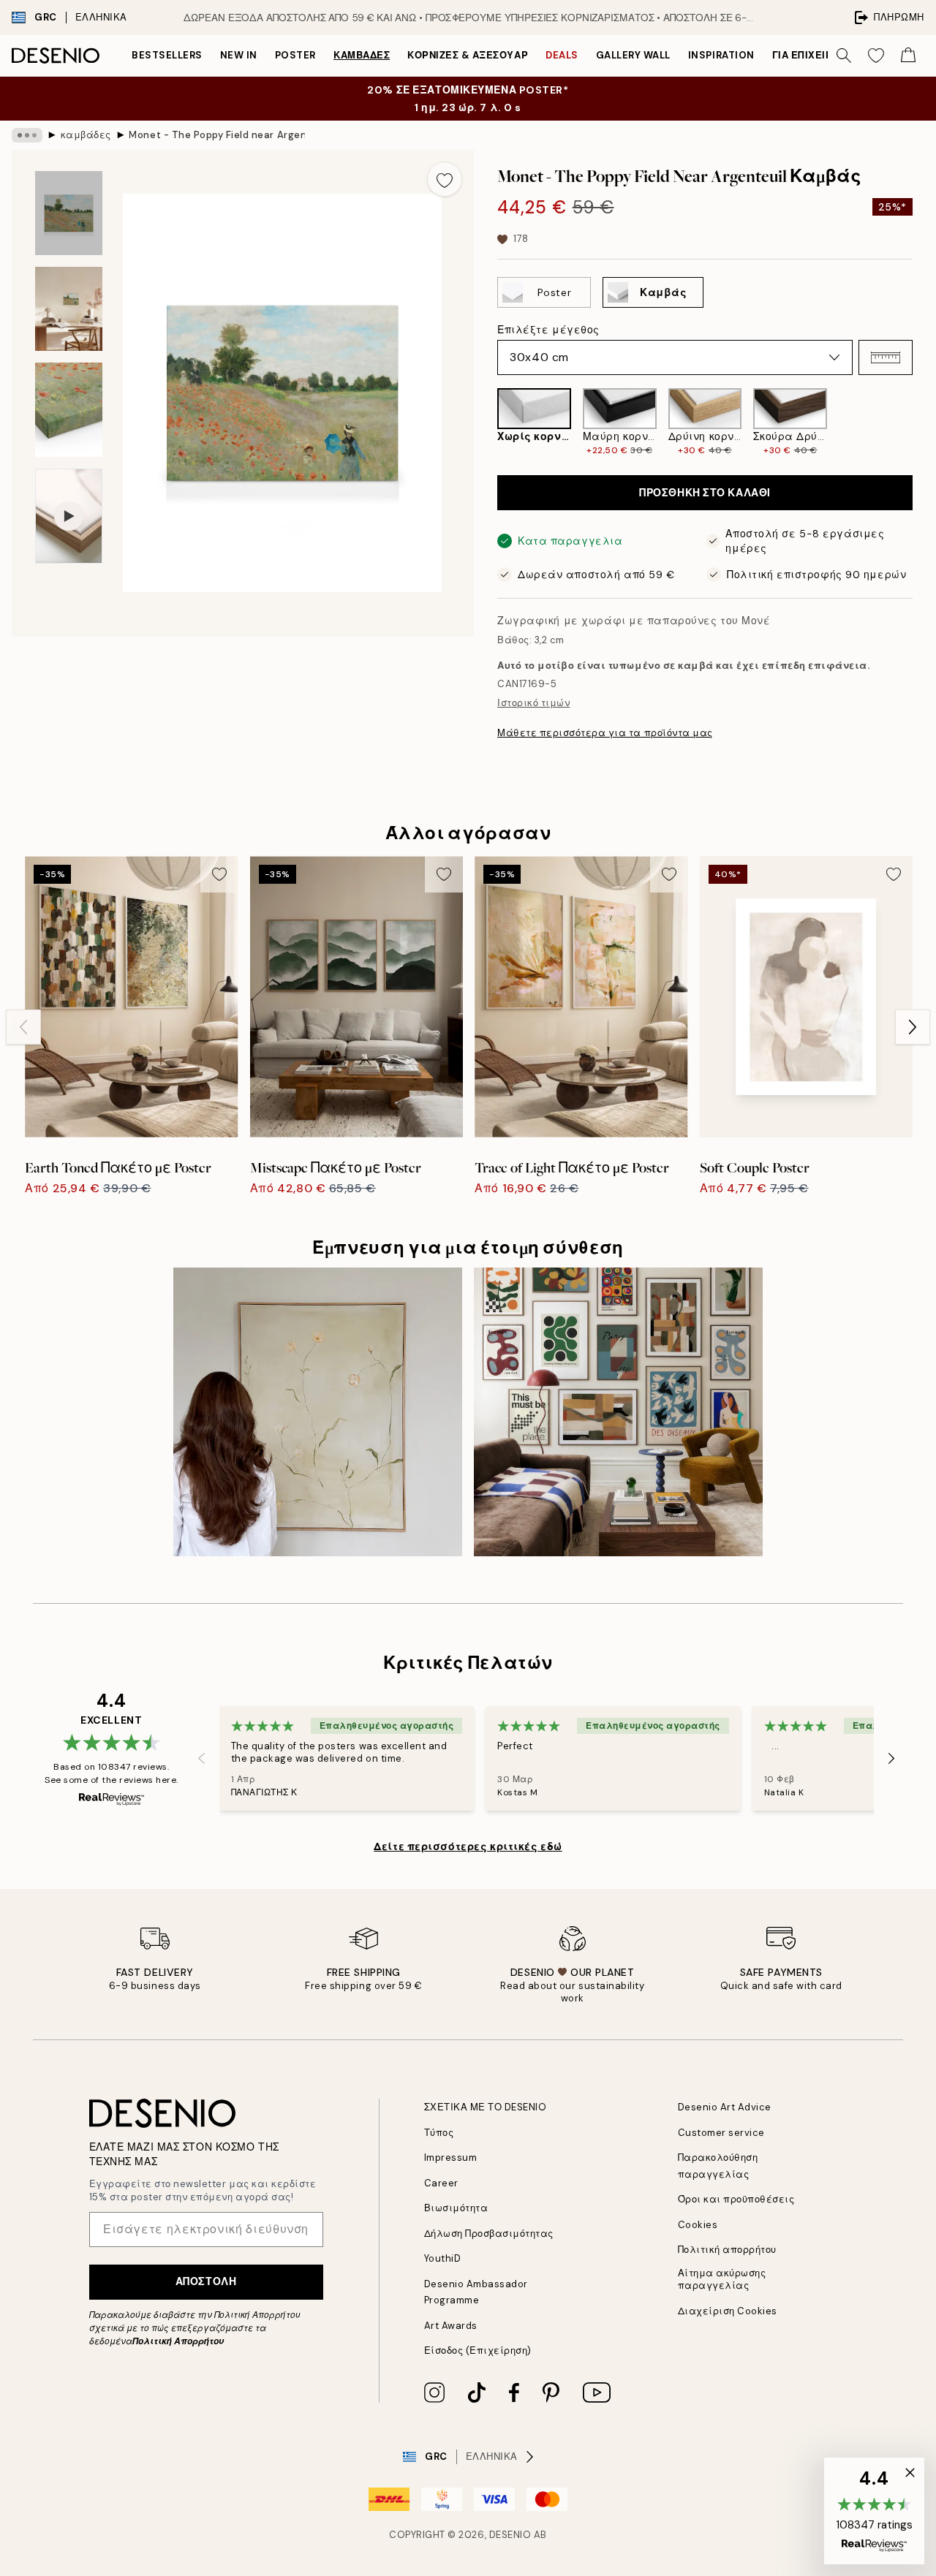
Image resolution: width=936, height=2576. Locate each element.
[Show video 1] (69, 516)
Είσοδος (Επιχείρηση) (478, 2350)
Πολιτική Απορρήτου (178, 2341)
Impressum (451, 2158)
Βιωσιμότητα (456, 2208)
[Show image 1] (69, 213)
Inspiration (721, 55)
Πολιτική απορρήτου (727, 2250)
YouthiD (443, 2258)
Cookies (698, 2225)
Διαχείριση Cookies (728, 2311)
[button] (886, 357)
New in (239, 55)
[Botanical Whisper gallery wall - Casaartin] (318, 1412)
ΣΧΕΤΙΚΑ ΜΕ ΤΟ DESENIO (486, 2107)
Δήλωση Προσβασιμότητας (489, 2234)
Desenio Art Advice (725, 2107)
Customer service (721, 2133)
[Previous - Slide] (486, 423)
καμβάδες (362, 55)
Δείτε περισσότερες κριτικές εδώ (468, 1846)
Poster (295, 55)
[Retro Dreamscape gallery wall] (618, 1412)
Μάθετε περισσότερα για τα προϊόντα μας (605, 733)
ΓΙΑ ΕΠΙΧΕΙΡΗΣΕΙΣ (817, 55)
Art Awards (451, 2326)
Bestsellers (167, 55)
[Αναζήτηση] (844, 56)
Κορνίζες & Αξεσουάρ (468, 55)
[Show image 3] (69, 410)
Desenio (510, 2535)
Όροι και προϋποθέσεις (736, 2199)
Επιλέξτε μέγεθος (548, 330)
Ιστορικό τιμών (533, 703)
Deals (562, 55)
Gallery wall (633, 55)
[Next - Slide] (924, 423)
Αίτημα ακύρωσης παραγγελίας (722, 2279)
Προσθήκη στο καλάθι (705, 493)
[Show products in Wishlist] (876, 56)
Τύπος (439, 2133)
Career (441, 2183)
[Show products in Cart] (908, 56)
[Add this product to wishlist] (445, 179)
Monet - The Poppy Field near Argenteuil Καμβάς (216, 135)
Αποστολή (206, 2281)
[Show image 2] (69, 309)
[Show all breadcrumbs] (27, 135)
